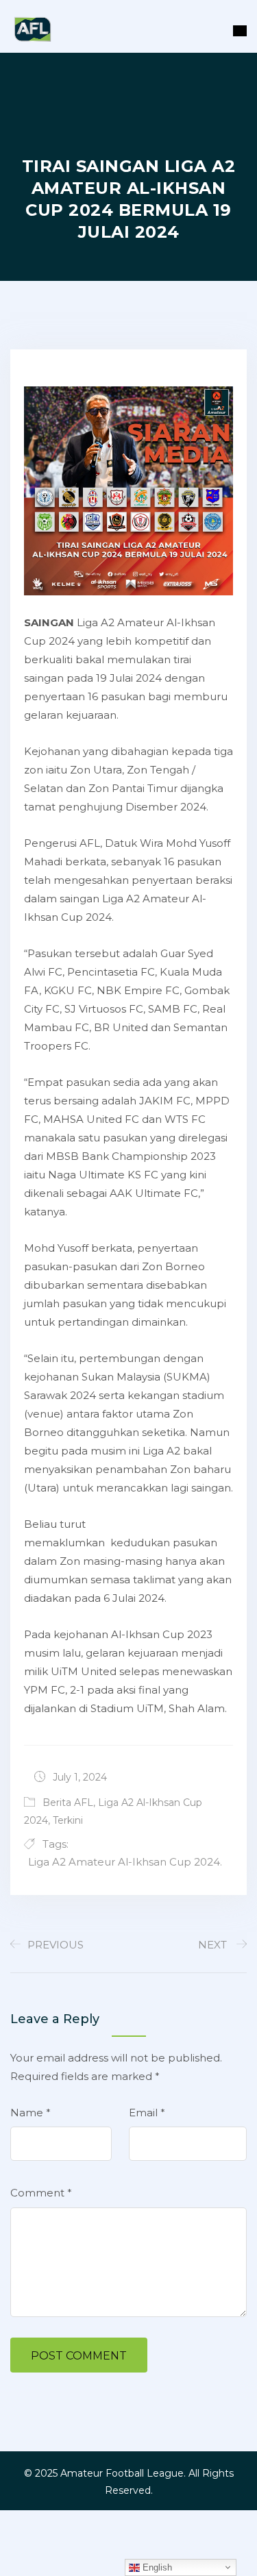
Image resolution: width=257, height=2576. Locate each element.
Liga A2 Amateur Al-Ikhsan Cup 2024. (125, 1862)
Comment (41, 2193)
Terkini (68, 1820)
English (156, 2567)
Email (147, 2113)
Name (30, 2113)
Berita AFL (68, 1803)
